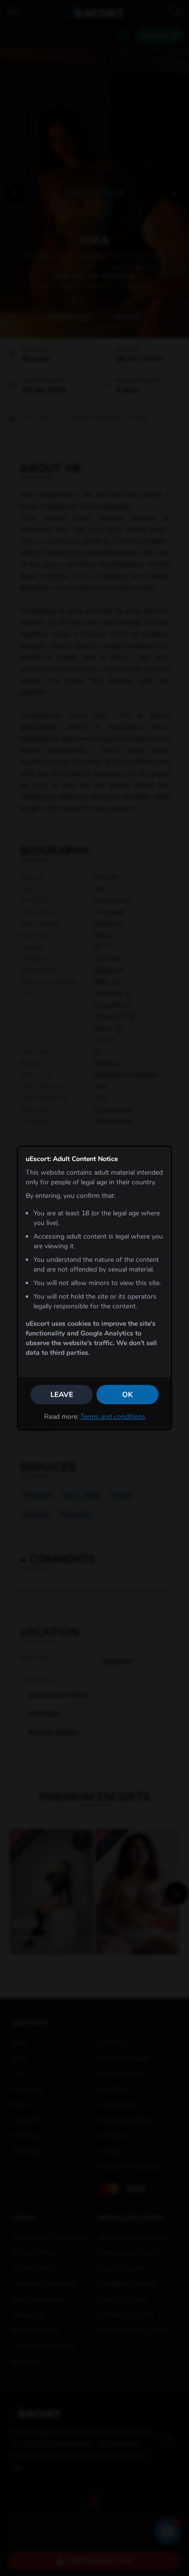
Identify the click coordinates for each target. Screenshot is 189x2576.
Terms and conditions (113, 1417)
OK (127, 1395)
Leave (62, 1395)
